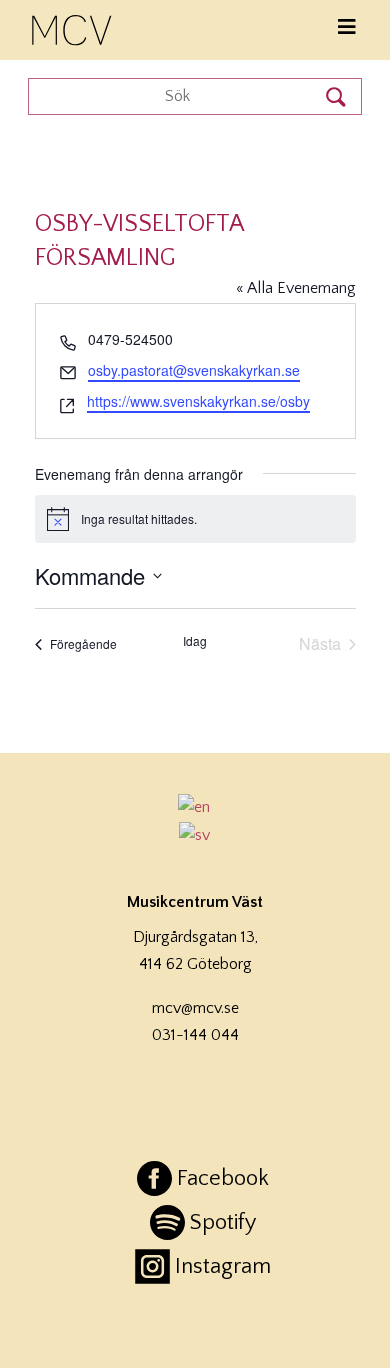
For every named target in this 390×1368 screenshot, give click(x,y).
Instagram (223, 1266)
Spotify (223, 1222)
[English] (195, 807)
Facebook (223, 1178)
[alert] (195, 519)
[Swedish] (195, 835)
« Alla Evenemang (296, 288)
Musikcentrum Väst (73, 27)
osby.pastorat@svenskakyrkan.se (194, 370)
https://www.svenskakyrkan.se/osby (198, 401)
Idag (195, 641)
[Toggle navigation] (347, 27)
